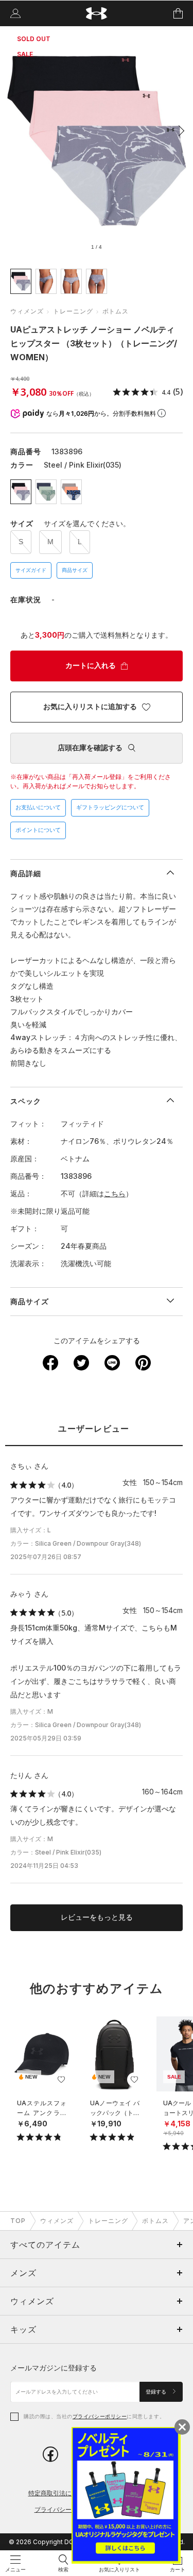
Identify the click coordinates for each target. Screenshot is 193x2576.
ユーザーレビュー (94, 1429)
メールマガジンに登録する (54, 2368)
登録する (157, 2392)
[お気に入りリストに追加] (61, 2080)
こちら (115, 1193)
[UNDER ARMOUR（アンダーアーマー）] (97, 14)
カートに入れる (91, 665)
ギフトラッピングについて (110, 807)
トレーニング (73, 311)
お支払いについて (38, 807)
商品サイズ (75, 570)
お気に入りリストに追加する (90, 707)
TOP (18, 2221)
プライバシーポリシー (100, 2416)
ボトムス (116, 311)
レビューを (97, 1917)
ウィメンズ (27, 311)
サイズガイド (31, 570)
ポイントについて (38, 830)
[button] (179, 131)
